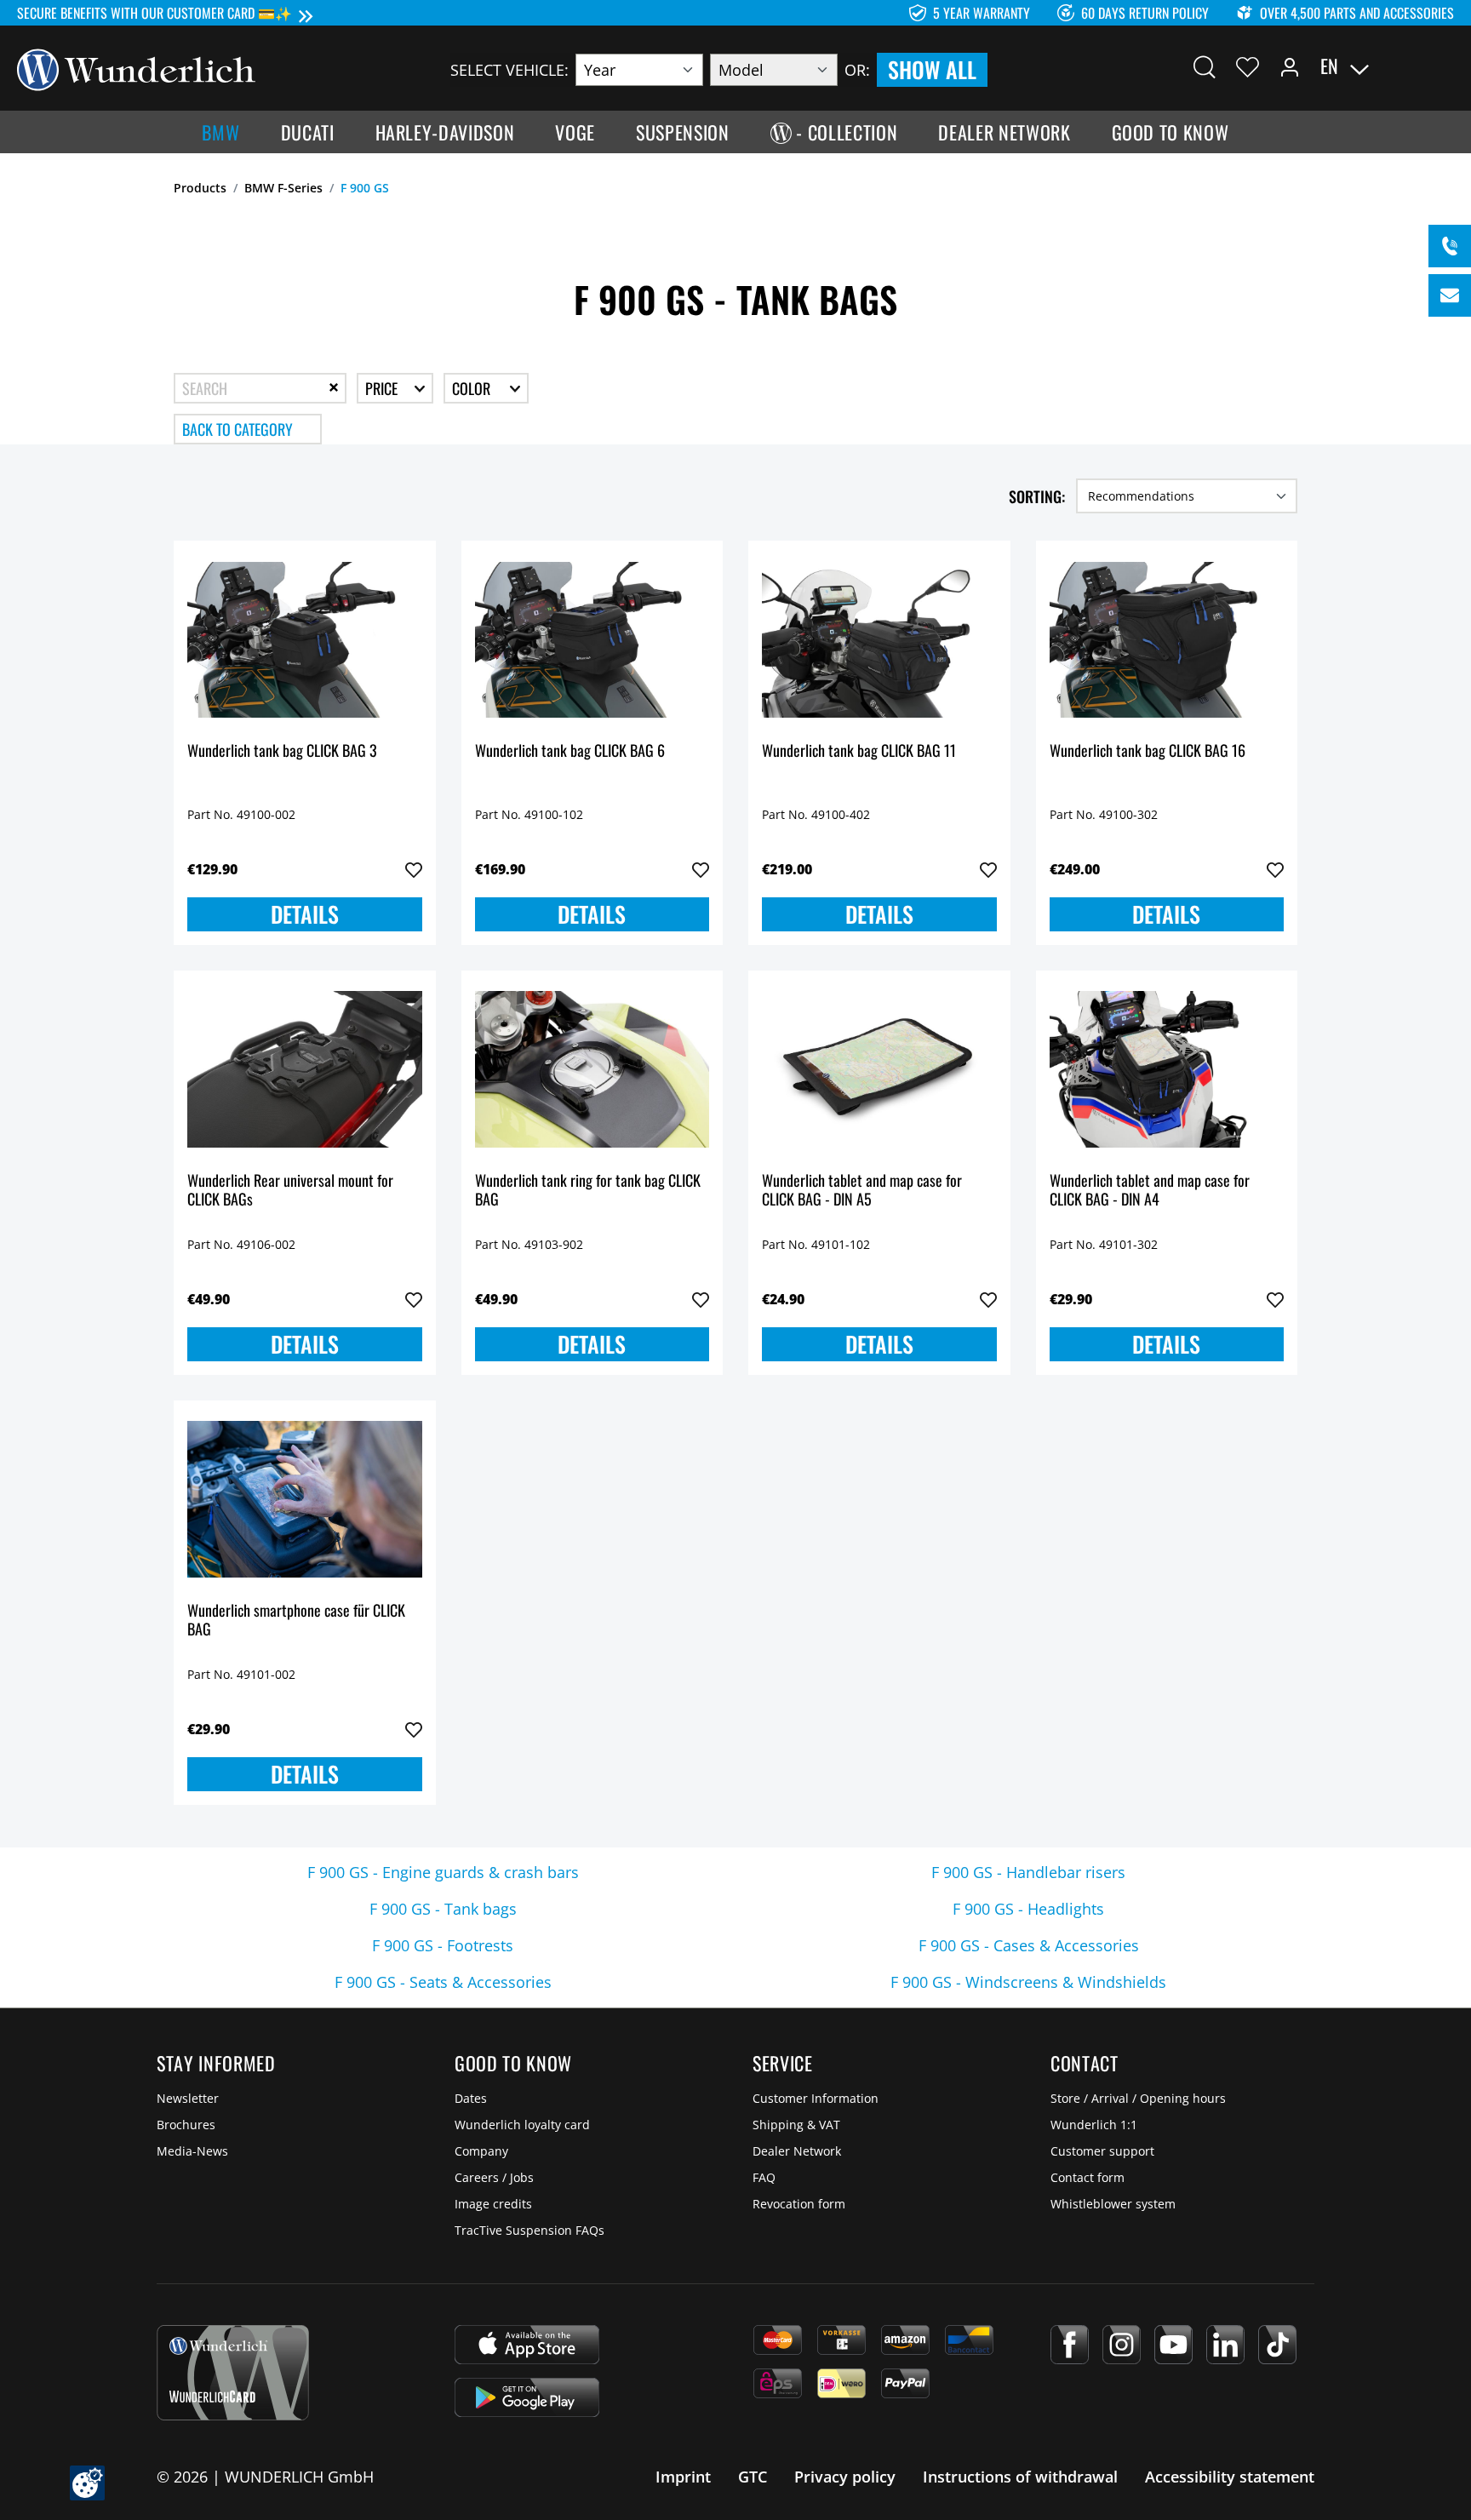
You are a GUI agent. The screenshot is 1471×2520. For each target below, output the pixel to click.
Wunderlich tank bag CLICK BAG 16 (1148, 751)
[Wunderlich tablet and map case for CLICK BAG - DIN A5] (879, 1069)
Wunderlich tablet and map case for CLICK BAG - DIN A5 (862, 1191)
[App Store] (527, 2345)
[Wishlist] (1248, 66)
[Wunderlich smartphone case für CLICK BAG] (305, 1499)
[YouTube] (1173, 2345)
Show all (932, 69)
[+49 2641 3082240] (1450, 246)
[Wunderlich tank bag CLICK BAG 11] (879, 639)
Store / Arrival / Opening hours (1138, 2098)
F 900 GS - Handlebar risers (1028, 1872)
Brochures (186, 2125)
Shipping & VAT (796, 2125)
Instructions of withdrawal (1020, 2477)
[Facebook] (1070, 2345)
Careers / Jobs (494, 2177)
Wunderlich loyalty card (522, 2125)
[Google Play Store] (527, 2397)
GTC (753, 2477)
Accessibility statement (1230, 2477)
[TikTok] (1277, 2345)
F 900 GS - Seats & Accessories (443, 1982)
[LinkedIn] (1225, 2345)
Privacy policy (845, 2477)
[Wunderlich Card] (233, 2373)
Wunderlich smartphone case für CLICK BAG (296, 1621)
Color (473, 388)
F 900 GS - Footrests (443, 1945)
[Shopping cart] (1444, 66)
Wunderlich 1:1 (1094, 2125)
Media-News (192, 2151)
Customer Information (816, 2098)
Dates (471, 2098)
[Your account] (1290, 66)
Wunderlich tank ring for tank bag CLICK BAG (588, 1191)
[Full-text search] (1205, 66)
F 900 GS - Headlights (1028, 1909)
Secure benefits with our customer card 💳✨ (155, 13)
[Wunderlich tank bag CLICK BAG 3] (305, 639)
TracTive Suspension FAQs (529, 2230)
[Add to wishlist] (414, 870)
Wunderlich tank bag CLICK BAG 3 (282, 751)
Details (305, 914)
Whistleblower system (1113, 2204)
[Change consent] (87, 2483)
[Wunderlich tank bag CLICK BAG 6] (592, 639)
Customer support (1102, 2151)
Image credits (493, 2204)
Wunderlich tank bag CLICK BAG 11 (859, 751)
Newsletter (188, 2098)
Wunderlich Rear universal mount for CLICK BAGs (290, 1191)
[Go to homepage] (136, 68)
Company (481, 2151)
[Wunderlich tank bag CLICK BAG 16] (1167, 639)
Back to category (238, 429)
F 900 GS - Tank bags (443, 1909)
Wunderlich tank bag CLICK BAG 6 (570, 751)
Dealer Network (797, 2151)
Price (383, 388)
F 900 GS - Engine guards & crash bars (443, 1872)
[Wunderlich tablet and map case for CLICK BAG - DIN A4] (1167, 1069)
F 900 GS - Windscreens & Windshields (1028, 1982)
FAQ (764, 2177)
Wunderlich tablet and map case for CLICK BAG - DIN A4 (1150, 1191)
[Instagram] (1122, 2345)
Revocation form (799, 2204)
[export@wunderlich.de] (1450, 295)
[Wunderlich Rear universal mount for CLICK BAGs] (305, 1069)
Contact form (1088, 2177)
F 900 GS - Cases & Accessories (1029, 1945)
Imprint (683, 2477)
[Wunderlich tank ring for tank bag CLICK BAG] (592, 1069)
